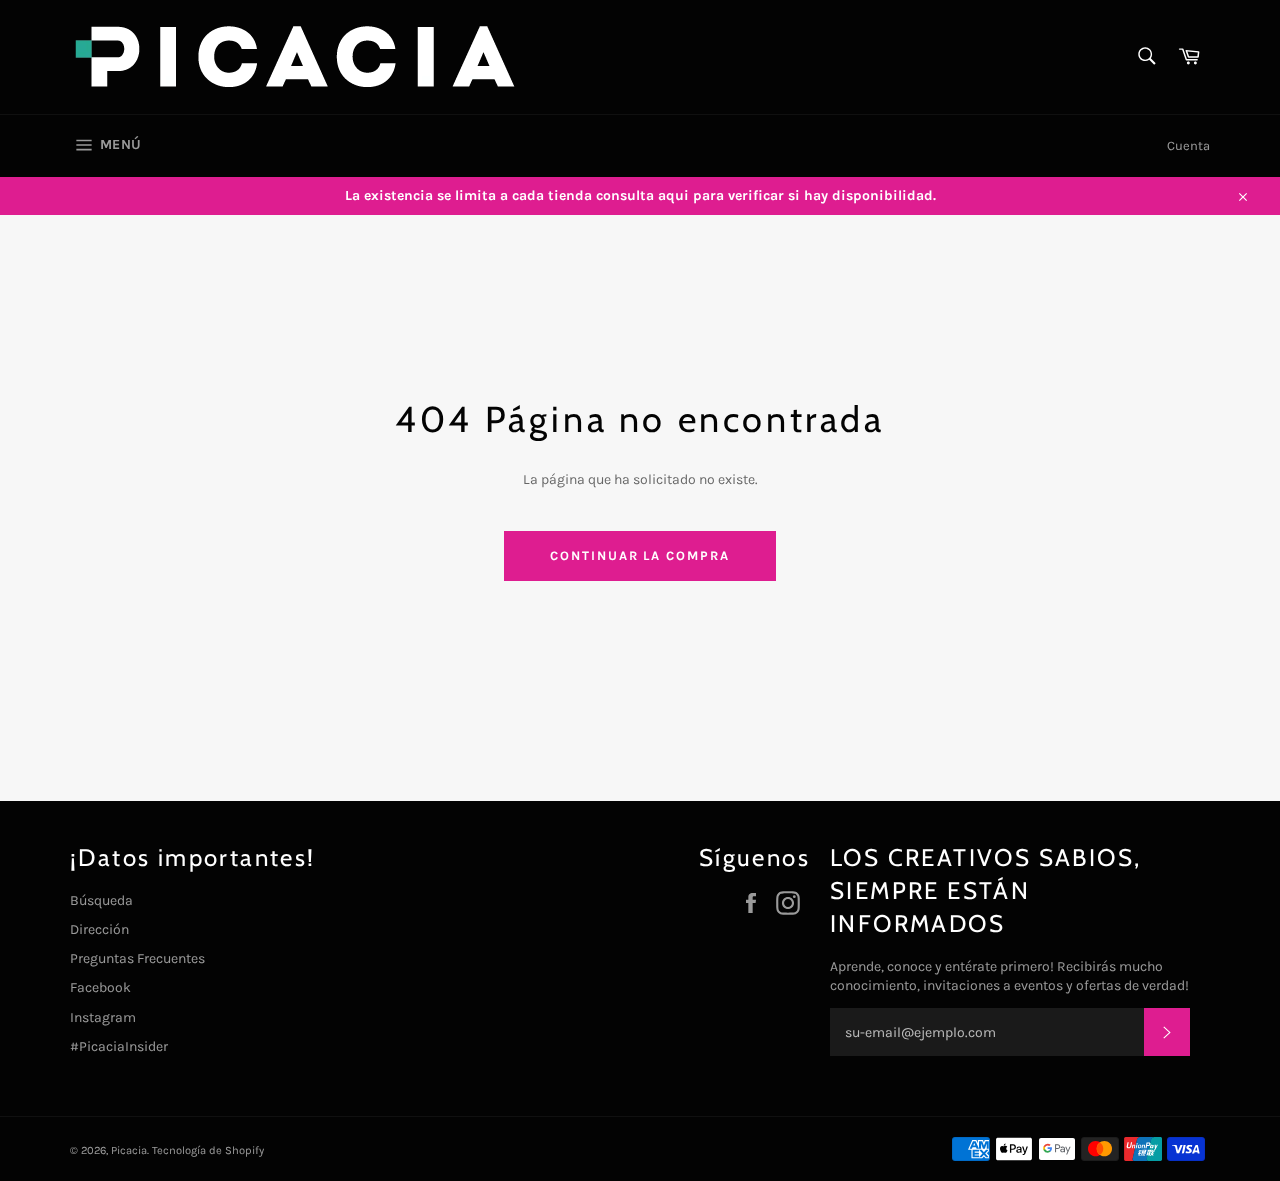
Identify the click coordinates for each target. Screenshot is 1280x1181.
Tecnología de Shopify (208, 1150)
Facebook (100, 987)
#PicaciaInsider (119, 1046)
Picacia (129, 1150)
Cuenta (1188, 145)
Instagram (103, 1017)
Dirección (99, 929)
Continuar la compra (640, 555)
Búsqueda (101, 900)
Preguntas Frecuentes (137, 958)
